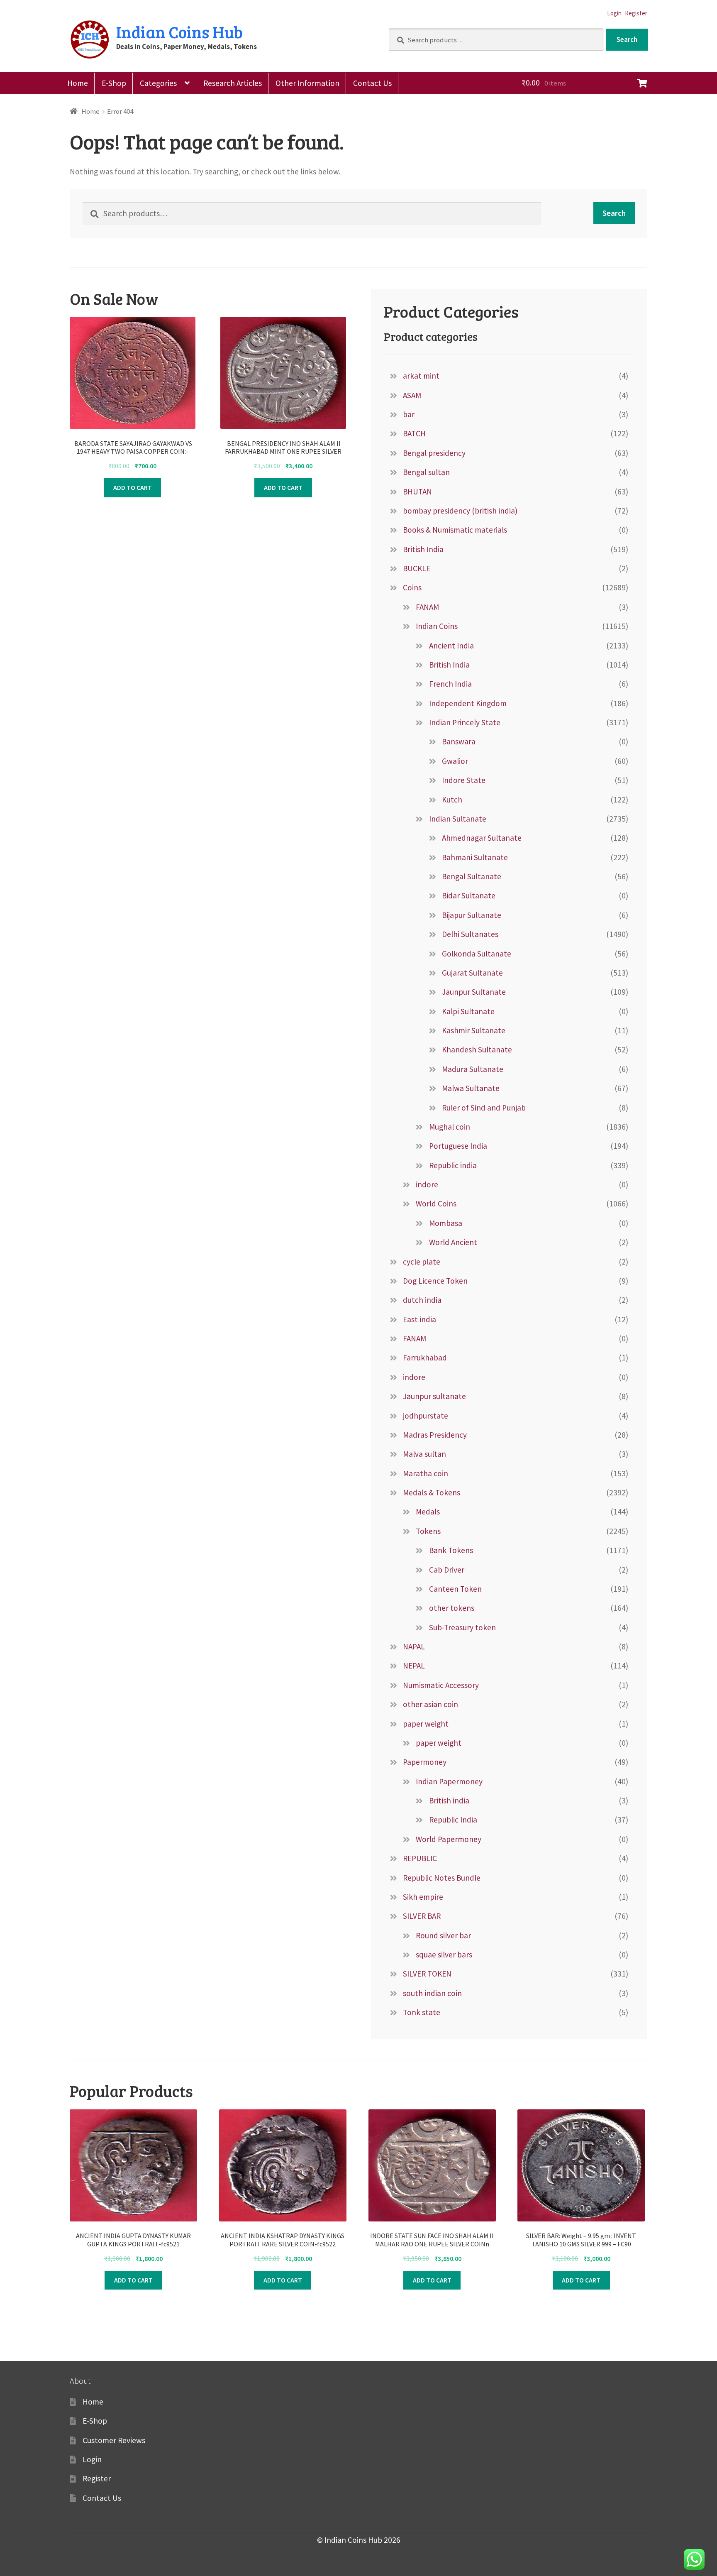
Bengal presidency (434, 453)
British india (449, 1801)
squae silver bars (444, 1955)
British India (423, 549)
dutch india (422, 1300)
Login (614, 13)
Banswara (459, 741)
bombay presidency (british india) (460, 511)
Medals (428, 1512)
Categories (158, 83)
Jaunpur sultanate (434, 1396)
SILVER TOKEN (427, 1974)
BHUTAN (417, 492)
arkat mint (421, 376)
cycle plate (422, 1262)
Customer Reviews (114, 2440)
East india (419, 1319)
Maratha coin (426, 1473)
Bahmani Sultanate (475, 857)
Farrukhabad (425, 1358)
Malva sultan (424, 1454)
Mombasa (446, 1223)
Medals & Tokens (432, 1492)
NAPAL (414, 1646)
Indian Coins (437, 626)
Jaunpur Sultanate (474, 992)
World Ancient (453, 1242)
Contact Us (372, 83)
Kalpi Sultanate (468, 1011)
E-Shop (114, 83)
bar (409, 414)
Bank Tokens (451, 1550)
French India (450, 684)
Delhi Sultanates (470, 934)
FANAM (427, 607)
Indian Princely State (465, 722)
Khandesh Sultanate (477, 1049)
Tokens (428, 1531)
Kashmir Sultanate (474, 1030)
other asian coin (430, 1704)
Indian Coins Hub (179, 32)
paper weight (426, 1724)
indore (427, 1184)
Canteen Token (455, 1589)
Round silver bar (443, 1935)
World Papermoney (449, 1839)
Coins (412, 587)
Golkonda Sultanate (477, 954)
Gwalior (455, 761)
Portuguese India (458, 1146)
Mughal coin (450, 1127)
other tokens (452, 1608)
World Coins (436, 1204)
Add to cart (133, 487)
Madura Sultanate (473, 1069)
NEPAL (414, 1666)
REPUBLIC (420, 1858)
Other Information (307, 83)
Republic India (453, 1820)
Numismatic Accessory (441, 1685)
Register (636, 13)
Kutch (452, 800)
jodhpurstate (426, 1416)
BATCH (414, 433)
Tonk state (422, 2012)
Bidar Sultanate (469, 895)
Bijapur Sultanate (472, 915)
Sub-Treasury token (462, 1627)
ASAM (412, 395)
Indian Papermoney (449, 1781)
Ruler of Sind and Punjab (484, 1108)
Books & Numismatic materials (455, 530)
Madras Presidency (435, 1435)
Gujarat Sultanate (472, 973)
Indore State (464, 780)
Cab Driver (447, 1570)
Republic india (453, 1165)
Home (78, 83)
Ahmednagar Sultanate (482, 838)
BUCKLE (417, 568)
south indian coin (432, 1993)
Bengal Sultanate (472, 876)
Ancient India (451, 646)
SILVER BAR (422, 1916)
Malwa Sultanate (471, 1088)
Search (627, 39)
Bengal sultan (426, 472)
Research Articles (233, 83)
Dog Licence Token (435, 1281)
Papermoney (425, 1762)
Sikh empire (423, 1897)
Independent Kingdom (468, 703)
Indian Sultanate (458, 819)
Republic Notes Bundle (442, 1878)
